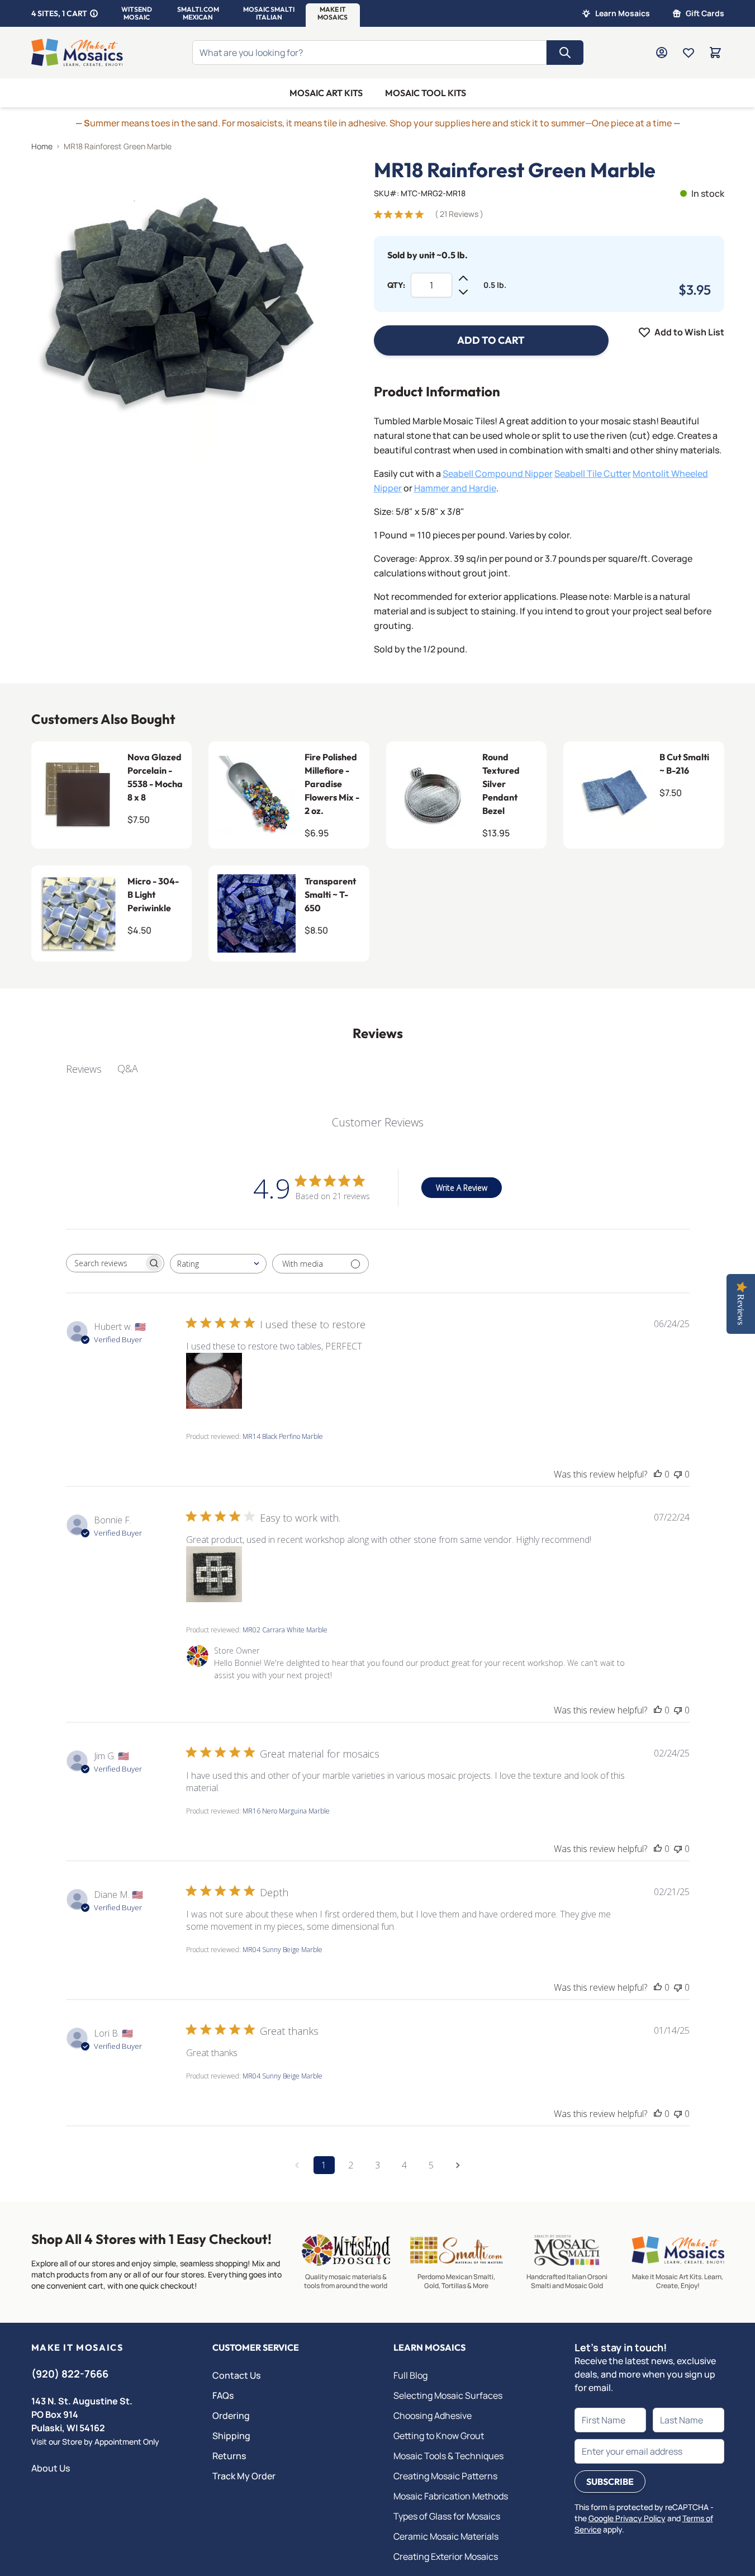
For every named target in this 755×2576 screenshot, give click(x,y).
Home (42, 146)
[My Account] (662, 53)
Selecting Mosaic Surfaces (448, 2395)
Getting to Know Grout (439, 2436)
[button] (137, 13)
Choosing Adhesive (433, 2416)
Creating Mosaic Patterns (445, 2476)
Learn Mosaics (623, 13)
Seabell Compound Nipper (498, 473)
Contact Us (236, 2375)
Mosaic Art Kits (326, 93)
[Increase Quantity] (463, 278)
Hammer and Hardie (455, 488)
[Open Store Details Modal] (94, 13)
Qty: (396, 285)
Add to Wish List (689, 332)
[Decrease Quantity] (463, 292)
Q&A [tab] (128, 1068)
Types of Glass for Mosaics (447, 2516)
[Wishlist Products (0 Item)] (688, 53)
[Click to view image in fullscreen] (180, 308)
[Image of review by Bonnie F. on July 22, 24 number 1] (214, 1574)
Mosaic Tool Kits (426, 93)
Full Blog (410, 2375)
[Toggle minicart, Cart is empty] (715, 53)
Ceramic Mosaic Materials (446, 2536)
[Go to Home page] (77, 53)
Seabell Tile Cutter (593, 473)
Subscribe (610, 2482)
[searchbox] (105, 1263)
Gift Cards (705, 13)
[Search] (565, 53)
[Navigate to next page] (458, 2165)
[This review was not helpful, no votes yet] (678, 1474)
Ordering (231, 2416)
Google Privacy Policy (627, 2518)
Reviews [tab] (84, 1069)
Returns (229, 2456)
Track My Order (244, 2476)
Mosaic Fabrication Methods (451, 2496)
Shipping (231, 2436)
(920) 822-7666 (70, 2374)
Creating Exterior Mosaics (446, 2556)
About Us (51, 2468)
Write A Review (462, 1188)
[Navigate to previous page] (297, 2165)
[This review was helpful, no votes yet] (658, 1474)
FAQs (223, 2395)
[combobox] (218, 1264)
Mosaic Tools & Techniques (448, 2456)
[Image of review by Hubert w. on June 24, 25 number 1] (214, 1381)
